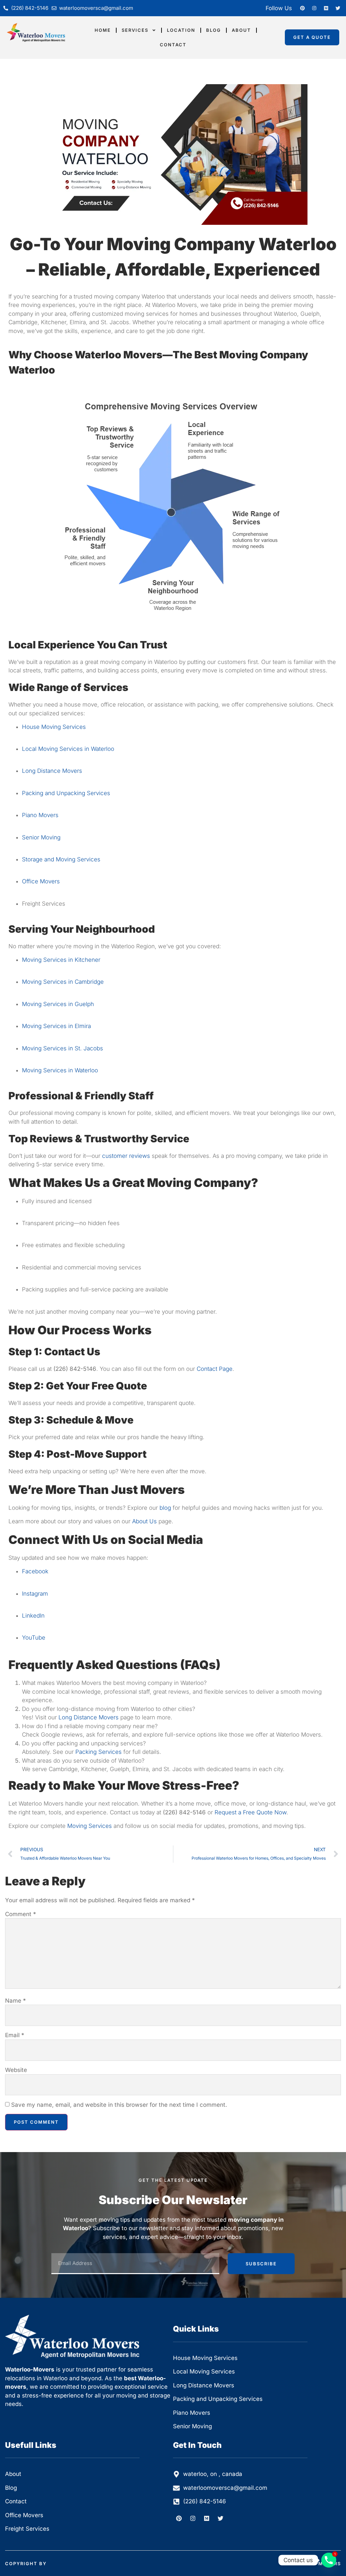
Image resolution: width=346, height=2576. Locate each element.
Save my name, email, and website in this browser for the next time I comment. (119, 2105)
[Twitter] (338, 8)
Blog (214, 30)
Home (103, 30)
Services (135, 30)
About (241, 30)
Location (181, 30)
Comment (21, 1914)
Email (15, 2035)
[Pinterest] (302, 8)
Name (16, 2001)
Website (16, 2070)
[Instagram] (314, 8)
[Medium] (326, 8)
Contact (173, 45)
